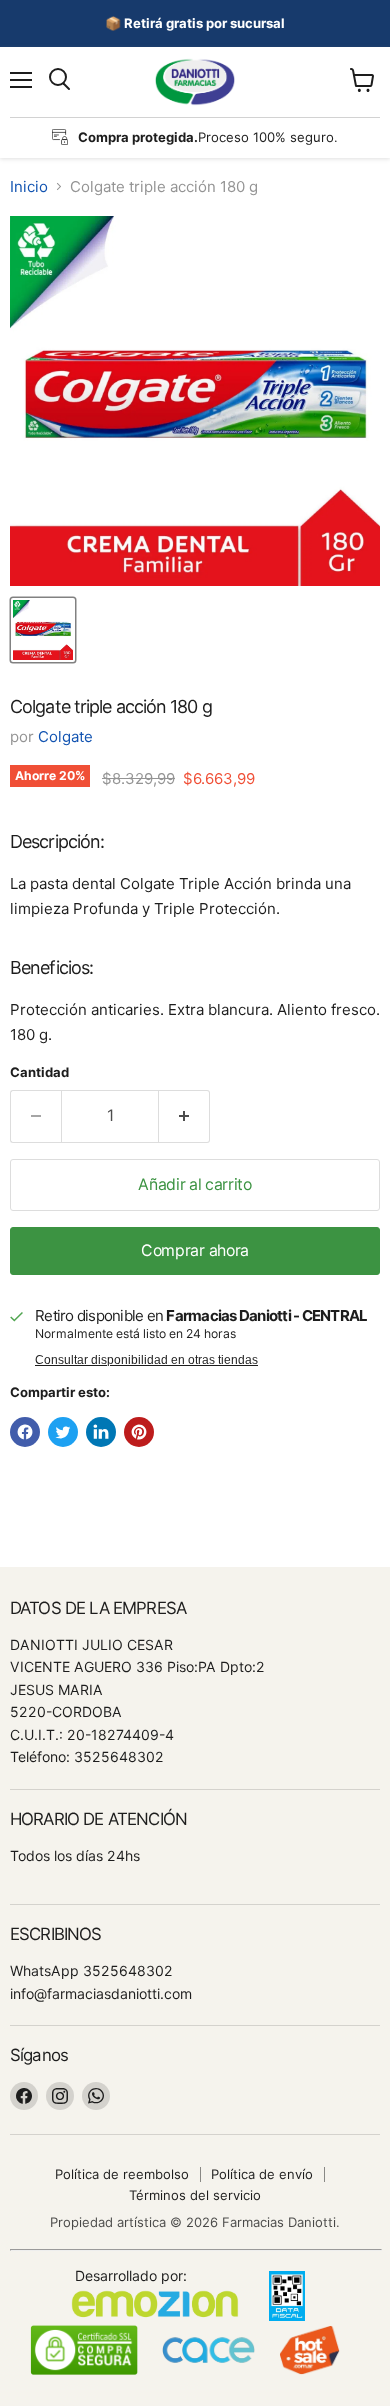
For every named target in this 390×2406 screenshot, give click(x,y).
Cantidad (39, 1072)
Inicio (29, 186)
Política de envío (262, 2174)
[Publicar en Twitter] (63, 1432)
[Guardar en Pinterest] (139, 1432)
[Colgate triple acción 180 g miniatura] (43, 630)
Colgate (65, 736)
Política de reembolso (122, 2174)
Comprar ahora (195, 1250)
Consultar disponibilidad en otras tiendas (146, 1360)
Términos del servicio (195, 2195)
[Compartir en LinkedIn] (101, 1432)
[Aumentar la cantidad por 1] (184, 1116)
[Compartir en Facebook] (25, 1432)
